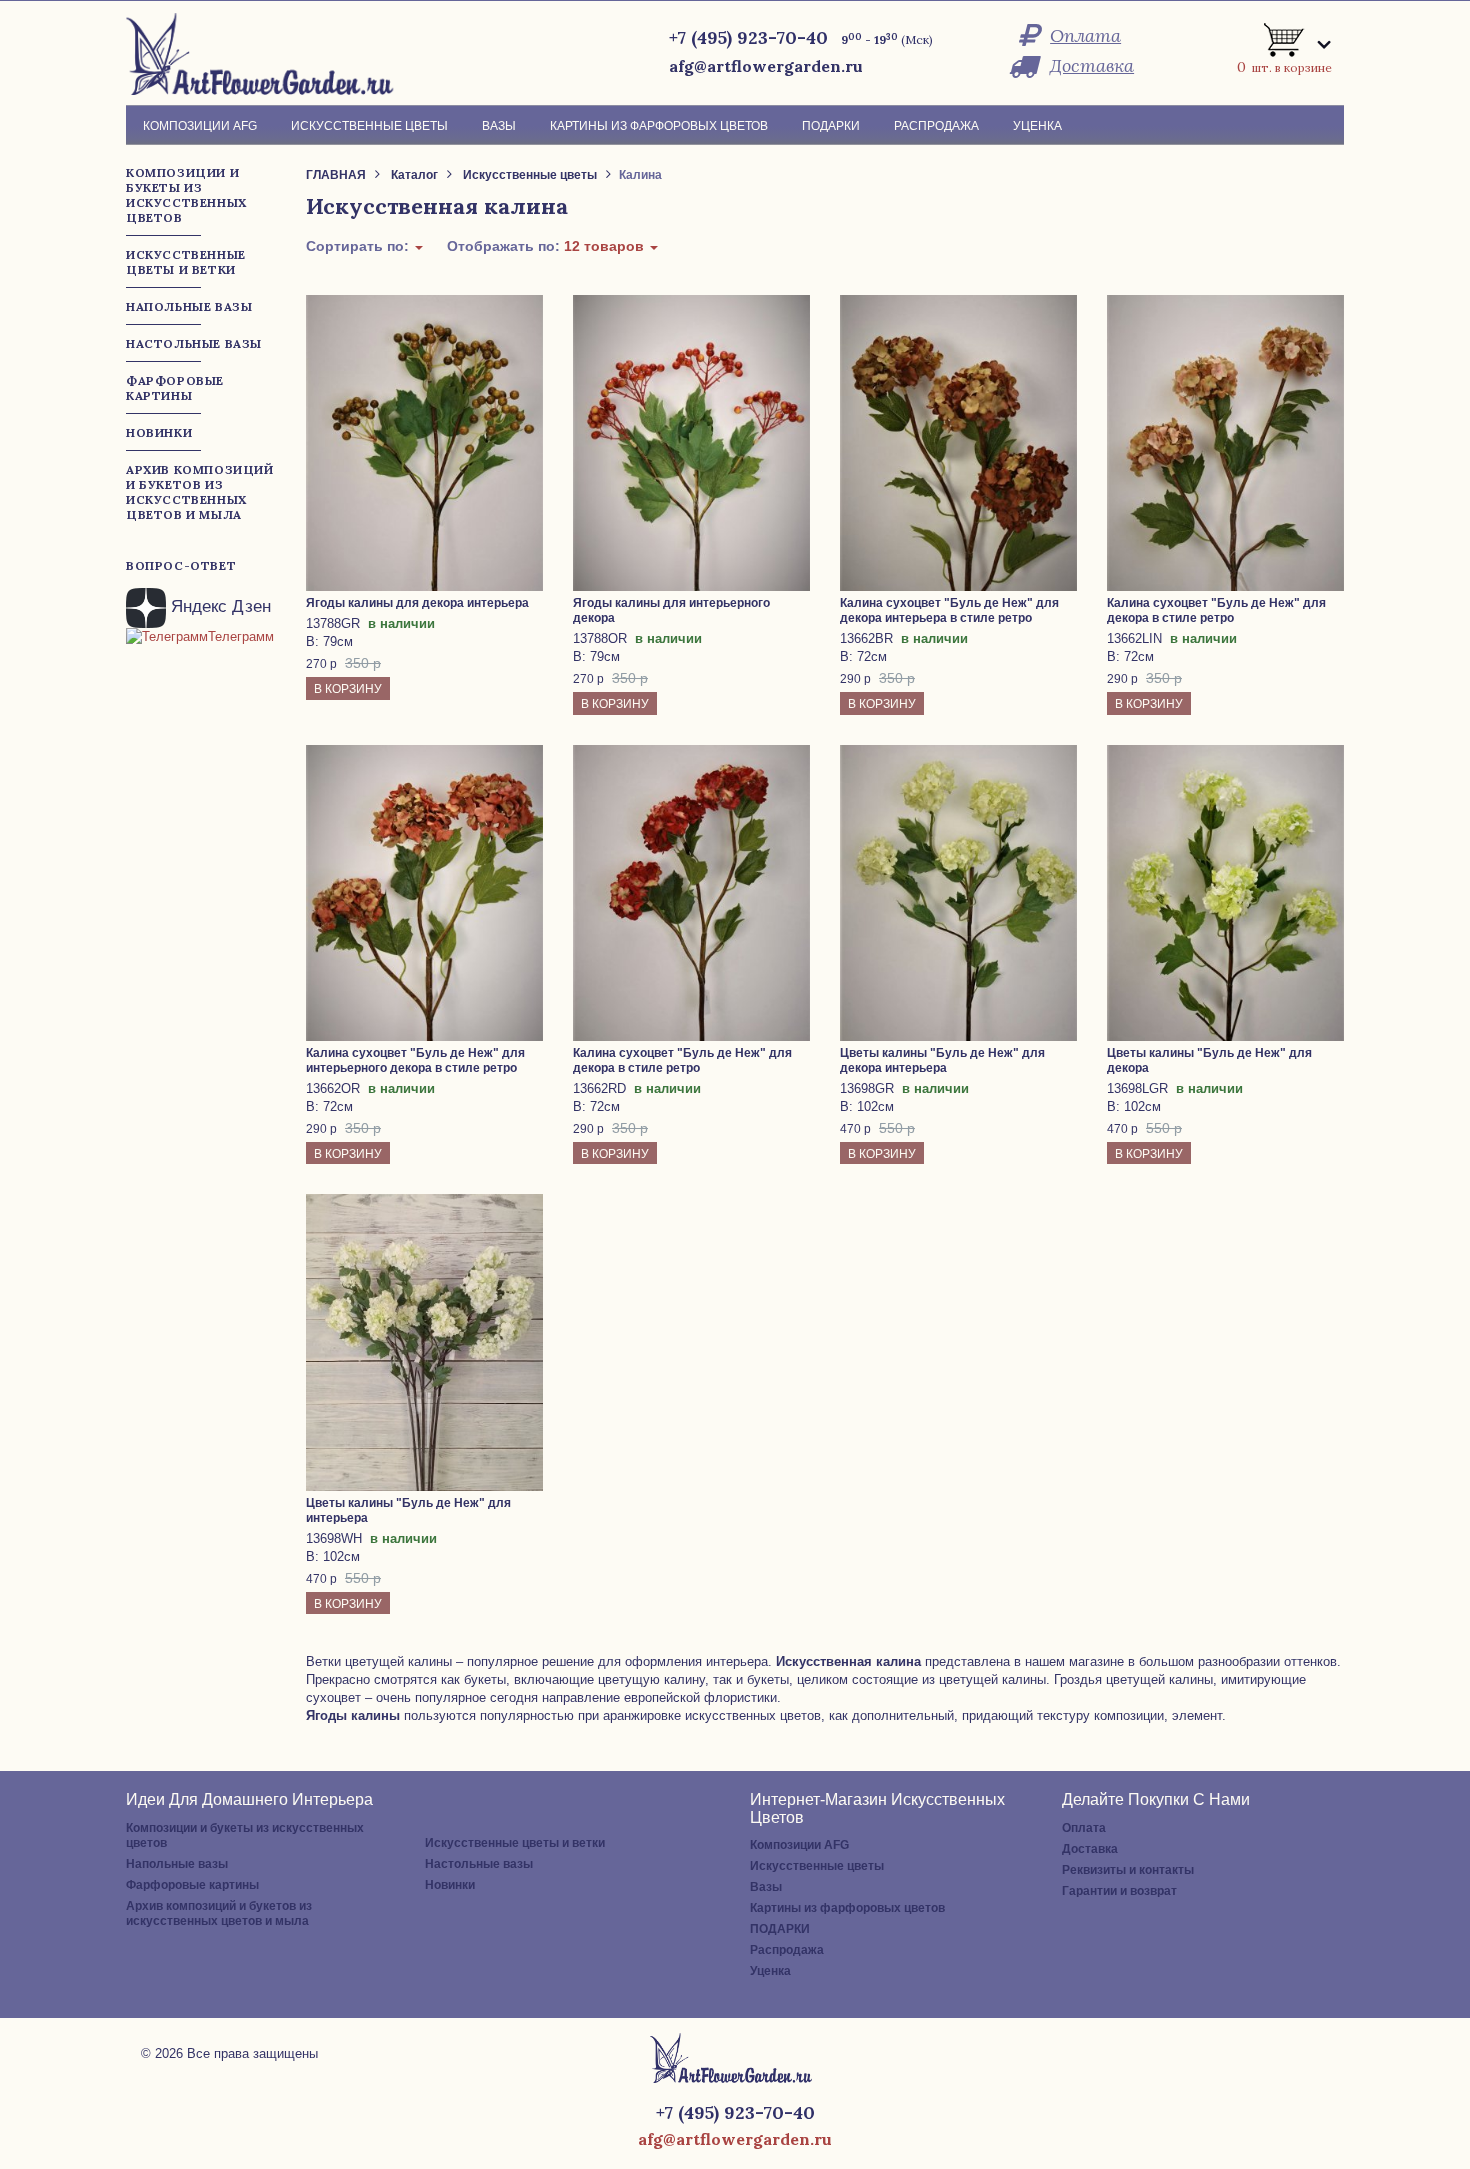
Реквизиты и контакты (1128, 1870)
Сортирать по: (359, 246)
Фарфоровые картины (192, 1885)
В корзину (348, 689)
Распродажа (787, 1950)
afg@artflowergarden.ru (766, 66)
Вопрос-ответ (181, 565)
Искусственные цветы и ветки (515, 1843)
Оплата (1085, 35)
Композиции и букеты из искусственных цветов (245, 1835)
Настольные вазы (479, 1864)
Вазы (766, 1887)
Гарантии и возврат (1119, 1891)
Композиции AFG (799, 1845)
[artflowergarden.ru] (267, 53)
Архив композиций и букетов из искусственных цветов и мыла (219, 1913)
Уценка (770, 1971)
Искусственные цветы (817, 1866)
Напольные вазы (177, 1864)
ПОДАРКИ (780, 1929)
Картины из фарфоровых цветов (847, 1908)
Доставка (1092, 65)
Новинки (450, 1885)
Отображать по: (547, 246)
